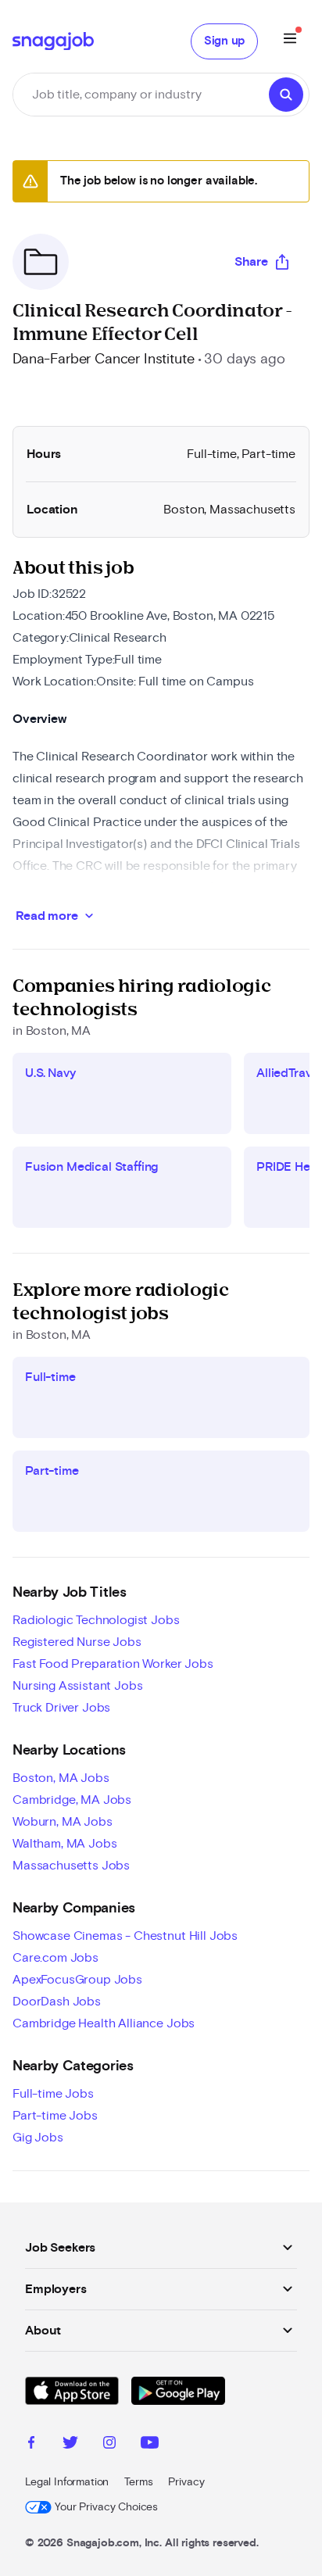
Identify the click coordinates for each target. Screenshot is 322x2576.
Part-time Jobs (55, 2116)
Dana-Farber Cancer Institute (104, 360)
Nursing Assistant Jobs (77, 1686)
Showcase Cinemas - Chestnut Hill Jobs (125, 1936)
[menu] (290, 41)
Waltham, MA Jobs (64, 1844)
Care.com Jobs (55, 1958)
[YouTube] (150, 2445)
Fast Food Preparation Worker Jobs (113, 1664)
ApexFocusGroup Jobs (77, 1980)
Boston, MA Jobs (61, 1778)
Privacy (186, 2482)
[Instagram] (109, 2445)
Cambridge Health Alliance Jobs (104, 2023)
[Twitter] (70, 2445)
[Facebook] (31, 2445)
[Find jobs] (286, 95)
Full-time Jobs (53, 2094)
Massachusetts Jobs (71, 1866)
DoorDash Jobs (57, 2002)
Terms (138, 2482)
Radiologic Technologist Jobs (96, 1620)
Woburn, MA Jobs (63, 1822)
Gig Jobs (38, 2138)
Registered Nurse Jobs (77, 1642)
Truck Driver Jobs (61, 1708)
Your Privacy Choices (106, 2507)
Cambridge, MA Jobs (72, 1800)
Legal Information (67, 2482)
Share (251, 262)
